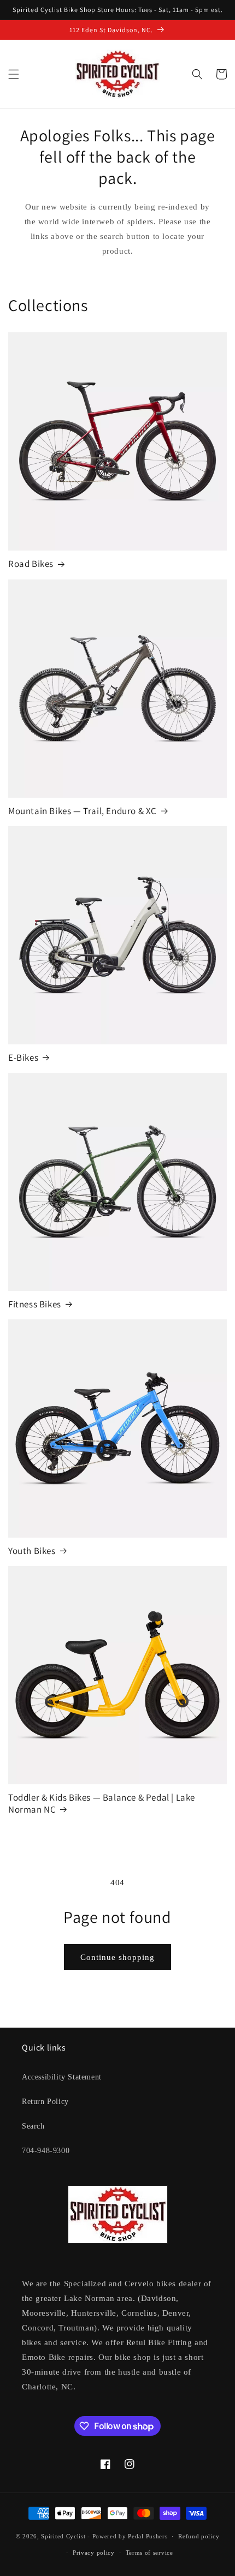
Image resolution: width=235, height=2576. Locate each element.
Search (33, 2126)
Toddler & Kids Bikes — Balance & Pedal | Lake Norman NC (102, 1803)
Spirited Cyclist (63, 2536)
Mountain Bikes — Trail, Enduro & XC (83, 811)
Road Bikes (31, 564)
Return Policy (45, 2102)
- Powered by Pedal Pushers (127, 2536)
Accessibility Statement (62, 2077)
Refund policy (199, 2536)
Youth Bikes (32, 1551)
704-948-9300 (46, 2151)
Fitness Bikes (35, 1304)
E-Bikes (23, 1057)
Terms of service (149, 2553)
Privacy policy (94, 2553)
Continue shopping (117, 1957)
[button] (14, 74)
